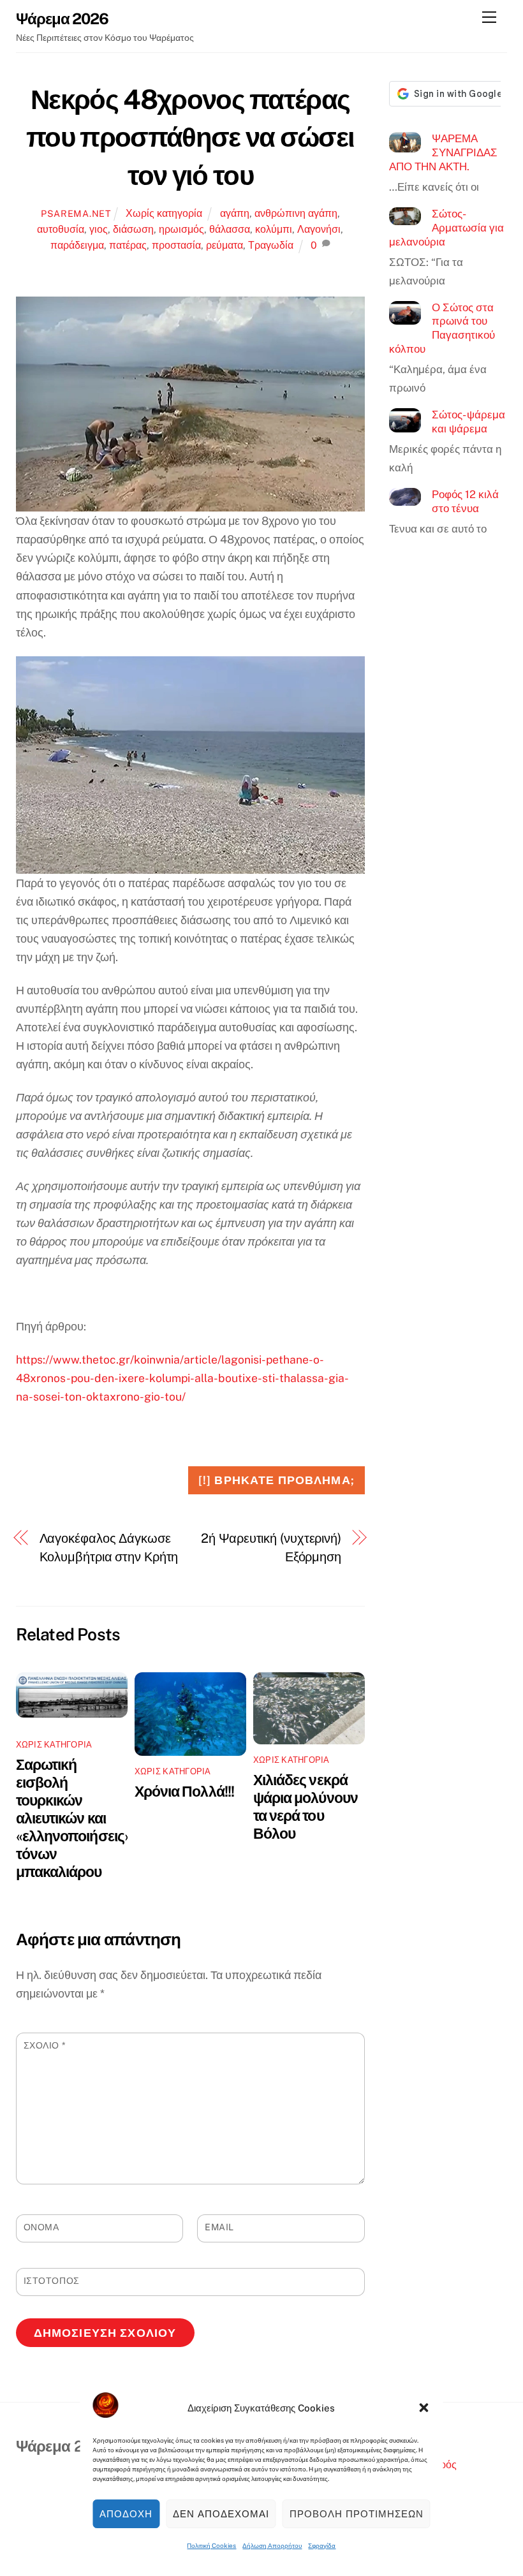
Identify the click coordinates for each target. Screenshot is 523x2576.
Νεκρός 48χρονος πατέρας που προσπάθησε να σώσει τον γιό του (190, 137)
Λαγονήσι (319, 229)
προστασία (176, 245)
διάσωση (133, 229)
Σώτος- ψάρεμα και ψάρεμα (468, 422)
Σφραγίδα (322, 2545)
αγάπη (235, 213)
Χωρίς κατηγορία (164, 213)
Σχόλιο (45, 2045)
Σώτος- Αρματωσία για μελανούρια (446, 227)
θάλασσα (230, 229)
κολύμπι (274, 229)
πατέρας (128, 245)
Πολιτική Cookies (211, 2545)
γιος (99, 229)
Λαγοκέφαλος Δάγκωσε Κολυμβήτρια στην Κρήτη (109, 1548)
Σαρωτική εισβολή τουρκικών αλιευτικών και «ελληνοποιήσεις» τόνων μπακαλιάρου (73, 1818)
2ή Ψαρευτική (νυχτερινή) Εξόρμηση (271, 1548)
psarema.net (76, 213)
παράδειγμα (77, 245)
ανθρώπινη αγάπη (296, 213)
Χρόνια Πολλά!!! (184, 1791)
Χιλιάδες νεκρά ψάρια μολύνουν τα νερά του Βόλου (306, 1807)
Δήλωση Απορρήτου (272, 2545)
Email (219, 2227)
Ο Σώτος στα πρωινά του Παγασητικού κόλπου (442, 328)
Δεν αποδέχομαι (221, 2514)
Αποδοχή (126, 2514)
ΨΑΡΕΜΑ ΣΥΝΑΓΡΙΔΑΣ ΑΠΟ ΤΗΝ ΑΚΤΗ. (443, 152)
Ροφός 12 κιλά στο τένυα (465, 501)
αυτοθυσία (61, 229)
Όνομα (41, 2227)
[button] (424, 2408)
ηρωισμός (181, 229)
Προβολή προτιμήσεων (357, 2514)
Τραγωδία (271, 245)
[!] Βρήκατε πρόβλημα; (276, 1480)
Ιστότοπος (52, 2281)
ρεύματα (225, 245)
